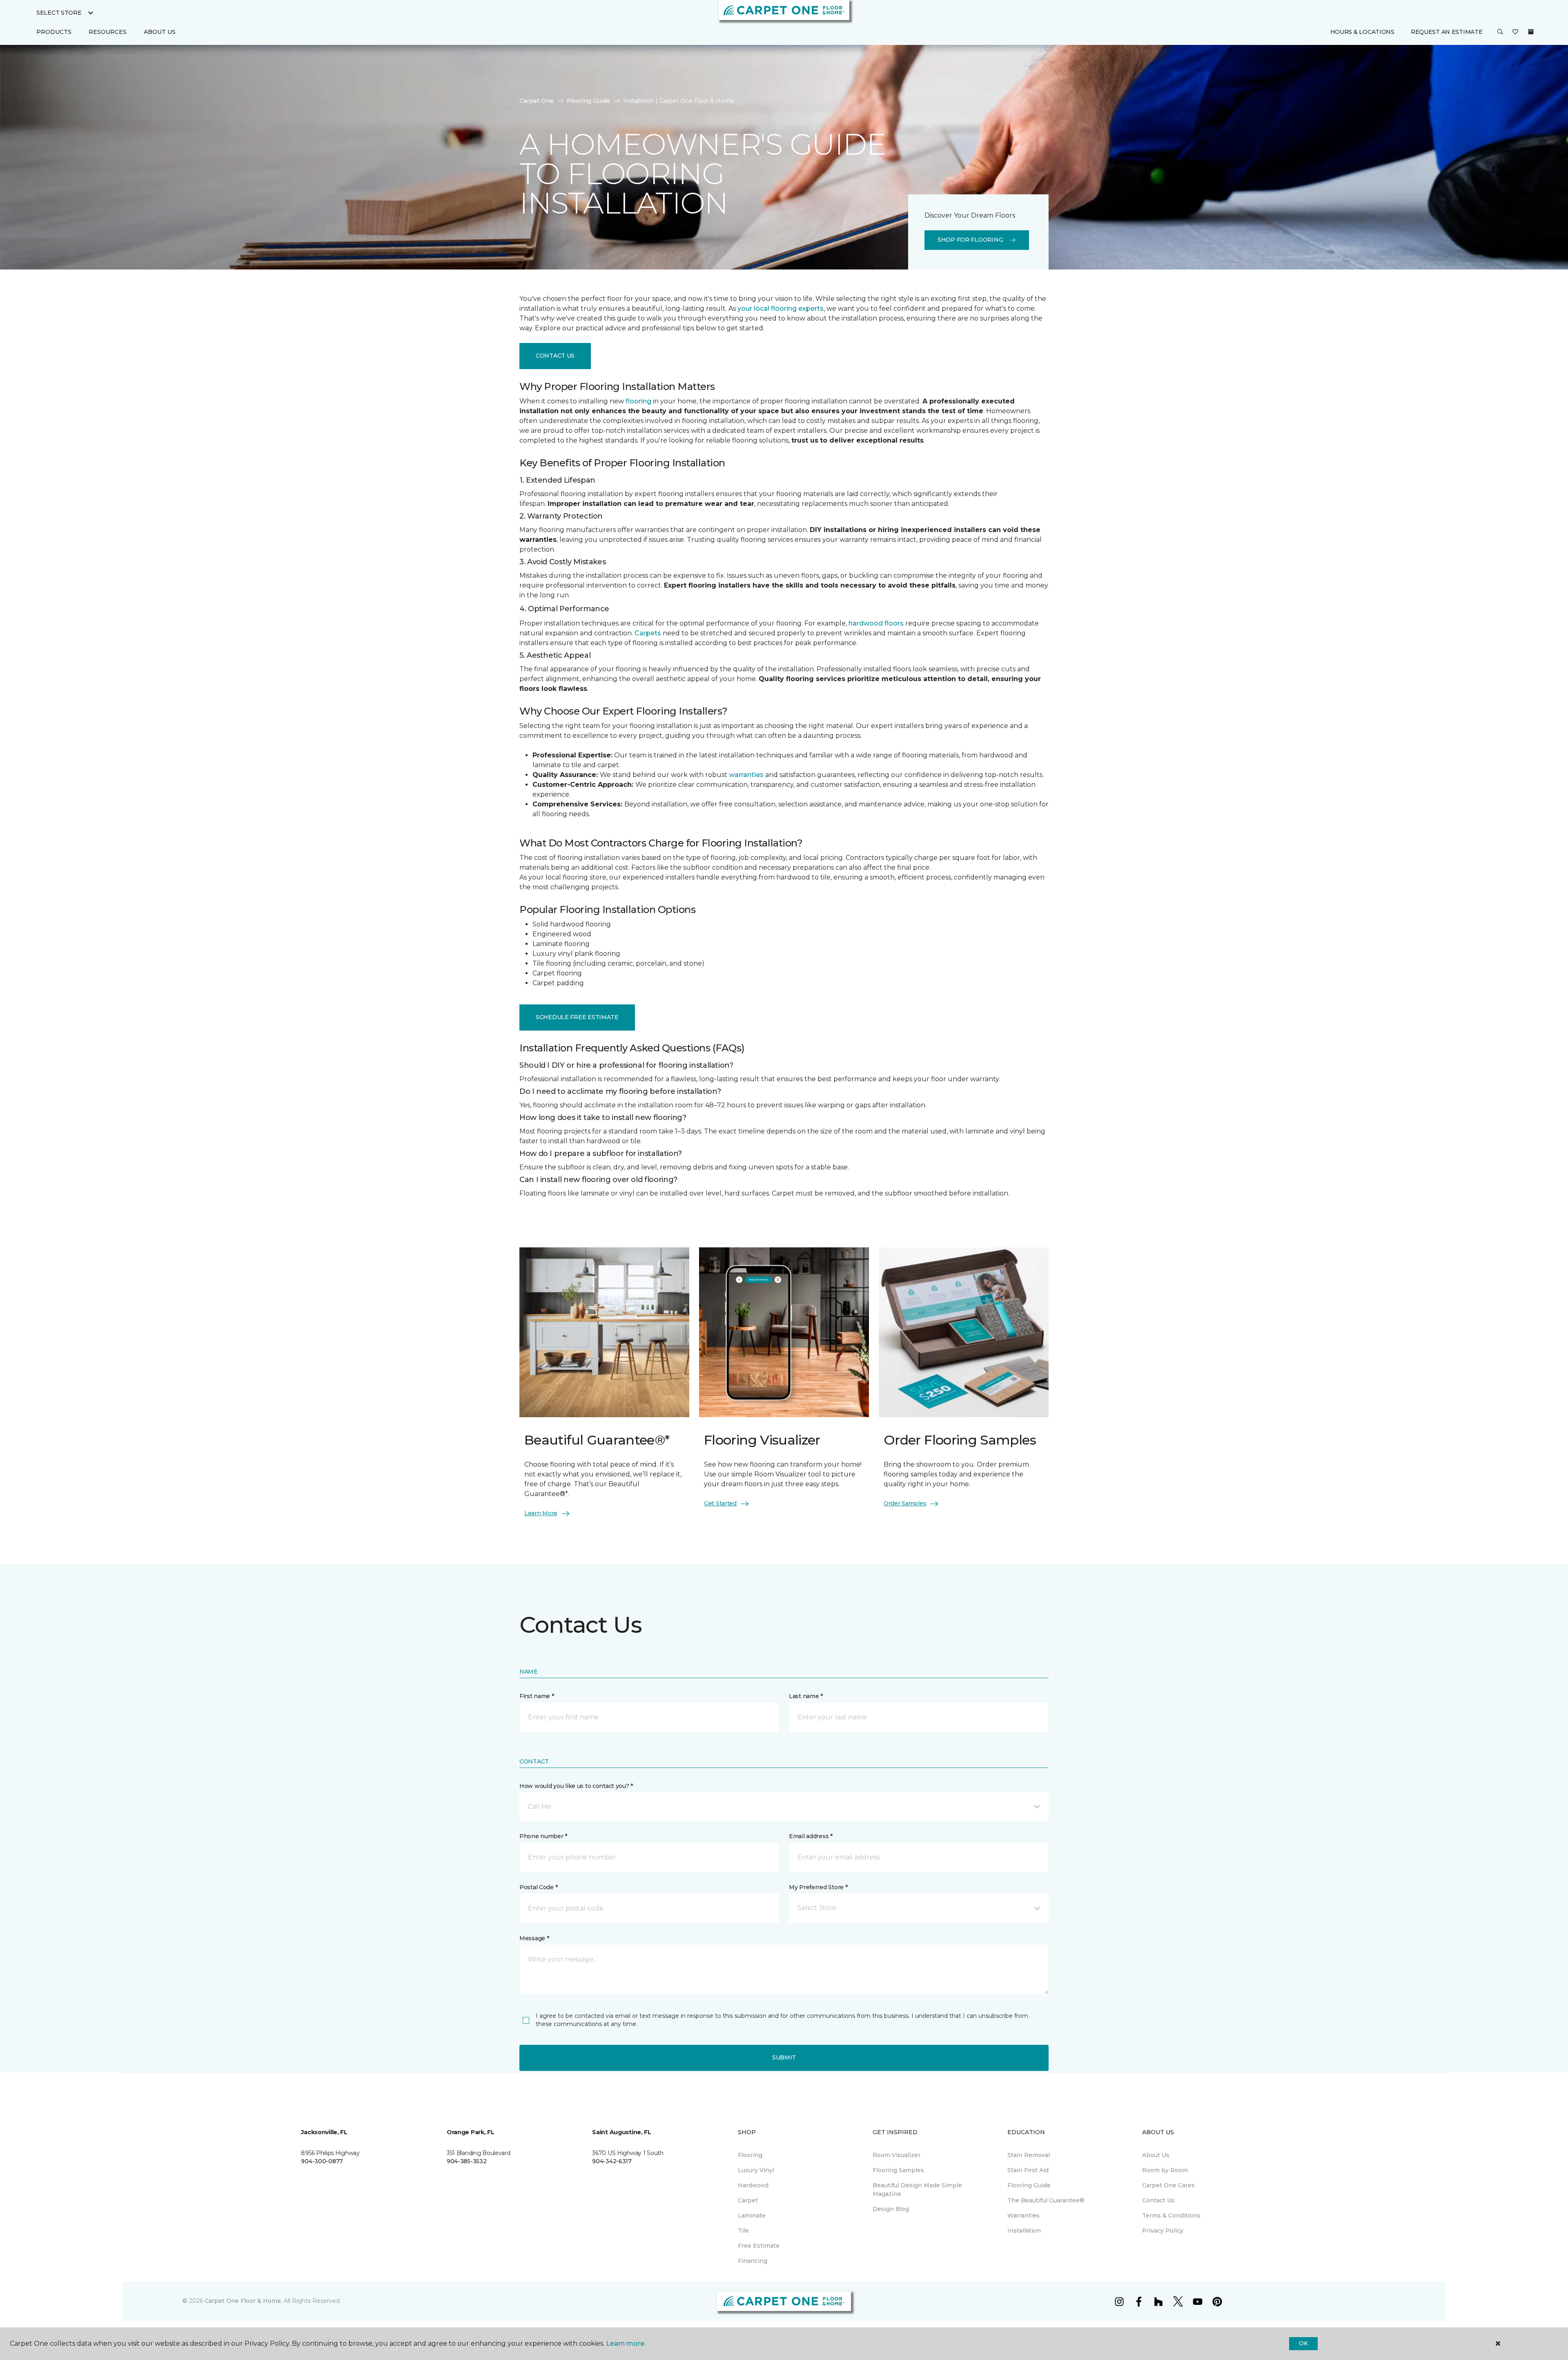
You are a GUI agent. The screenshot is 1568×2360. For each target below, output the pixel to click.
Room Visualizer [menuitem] (896, 2155)
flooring (638, 401)
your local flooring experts (781, 308)
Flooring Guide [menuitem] (1029, 2185)
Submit (784, 2057)
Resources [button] (108, 32)
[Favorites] (1515, 32)
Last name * (806, 1696)
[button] (1500, 32)
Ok (1303, 2343)
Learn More (541, 1513)
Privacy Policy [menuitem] (1163, 2231)
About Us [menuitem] (1156, 2155)
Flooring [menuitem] (750, 2155)
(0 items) (1531, 32)
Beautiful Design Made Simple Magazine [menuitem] (917, 2190)
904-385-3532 (467, 2161)
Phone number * (543, 1836)
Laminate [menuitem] (752, 2215)
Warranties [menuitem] (1023, 2215)
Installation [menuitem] (1024, 2231)
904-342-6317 (612, 2161)
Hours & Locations (1362, 32)
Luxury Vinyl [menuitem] (756, 2170)
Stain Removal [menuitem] (1029, 2155)
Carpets (648, 633)
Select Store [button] (59, 13)
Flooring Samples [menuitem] (898, 2170)
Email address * (811, 1836)
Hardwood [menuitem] (753, 2185)
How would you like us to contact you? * (576, 1786)
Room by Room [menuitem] (1165, 2170)
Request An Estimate (1447, 32)
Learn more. (626, 2343)
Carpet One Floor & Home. (243, 2301)
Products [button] (54, 32)
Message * (534, 1938)
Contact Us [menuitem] (1158, 2200)
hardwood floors (876, 623)
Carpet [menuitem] (748, 2200)
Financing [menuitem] (753, 2261)
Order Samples (905, 1503)
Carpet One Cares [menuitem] (1168, 2185)
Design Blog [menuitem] (891, 2209)
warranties (746, 775)
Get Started (720, 1503)
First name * (537, 1696)
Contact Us (555, 356)
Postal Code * (538, 1887)
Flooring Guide (588, 101)
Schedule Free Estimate (577, 1017)
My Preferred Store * (818, 1887)
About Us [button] (160, 32)
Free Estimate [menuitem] (759, 2246)
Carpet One (537, 101)
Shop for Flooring (970, 240)
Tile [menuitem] (743, 2231)
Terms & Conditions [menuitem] (1171, 2215)
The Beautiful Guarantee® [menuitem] (1046, 2200)
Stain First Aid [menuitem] (1028, 2170)
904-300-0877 (322, 2161)
